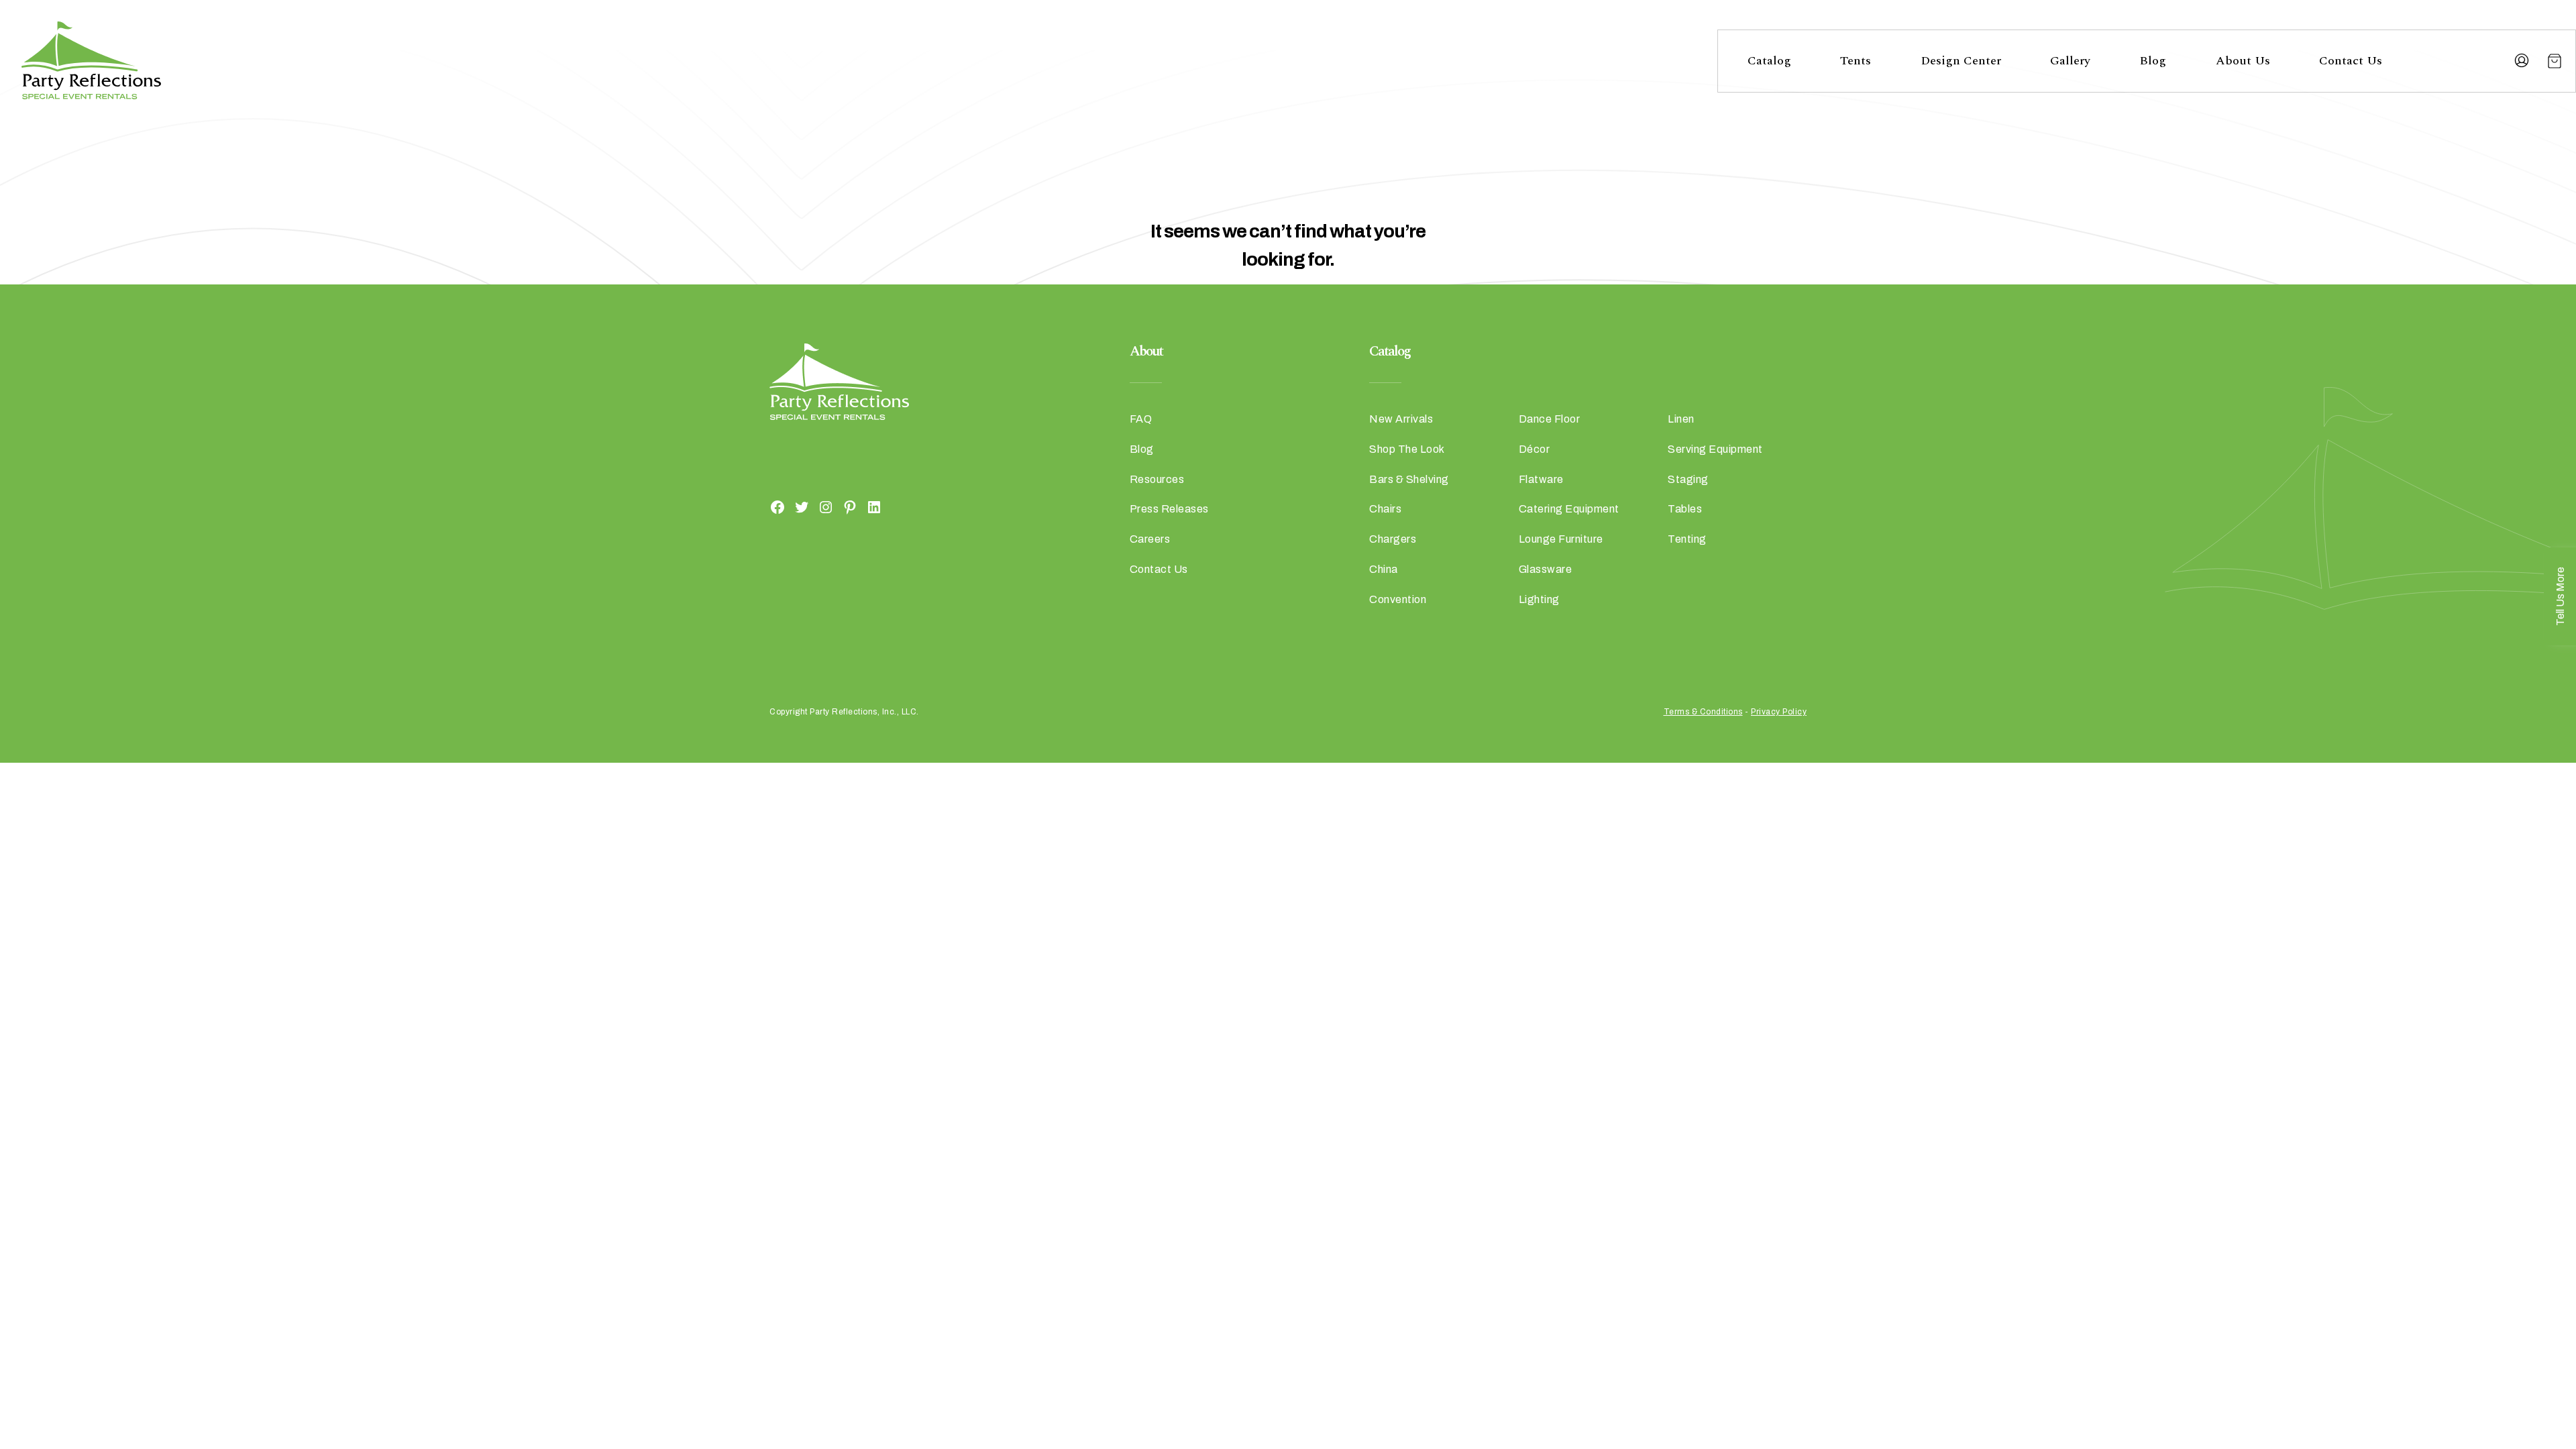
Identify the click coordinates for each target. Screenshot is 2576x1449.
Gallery (2070, 61)
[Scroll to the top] (2532, 1281)
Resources (1157, 479)
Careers (1150, 539)
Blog (2153, 61)
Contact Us (2351, 61)
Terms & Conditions (1703, 712)
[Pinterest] (850, 506)
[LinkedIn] (874, 506)
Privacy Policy (1779, 712)
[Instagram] (826, 506)
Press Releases (1169, 509)
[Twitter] (802, 506)
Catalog (1769, 61)
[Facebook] (777, 506)
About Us (2243, 61)
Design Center (1961, 61)
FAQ (1141, 419)
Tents (1856, 61)
